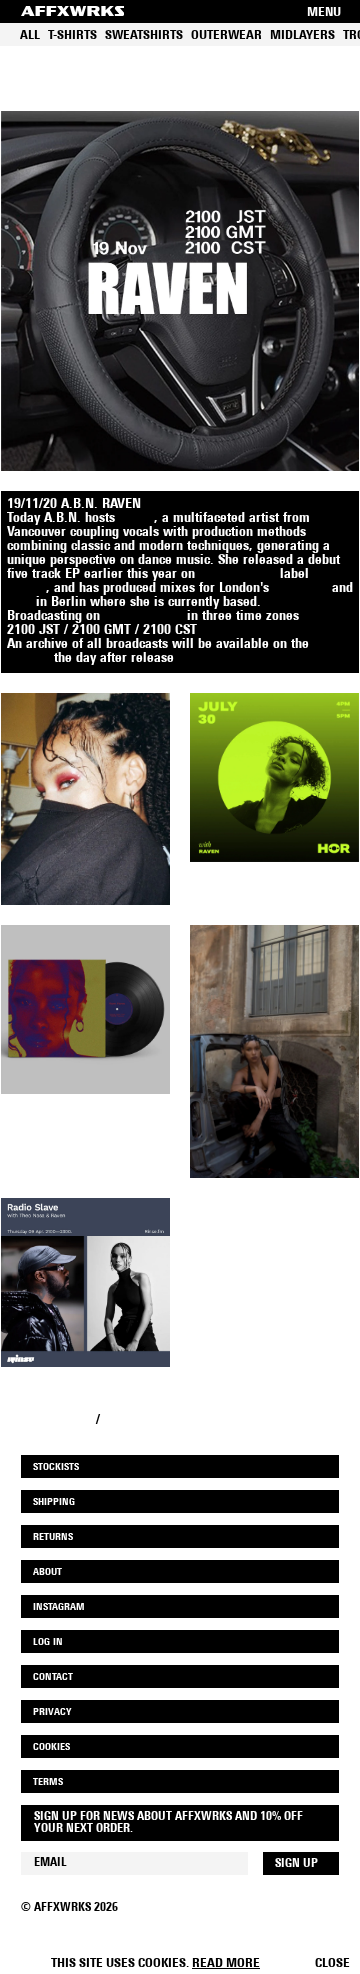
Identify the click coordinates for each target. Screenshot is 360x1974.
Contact (53, 1677)
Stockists (56, 1467)
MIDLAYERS (302, 35)
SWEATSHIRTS (144, 35)
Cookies (51, 1747)
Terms (48, 1782)
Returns (53, 1537)
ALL (30, 35)
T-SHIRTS (72, 35)
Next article (138, 1420)
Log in (48, 1642)
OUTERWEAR (226, 35)
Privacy (52, 1712)
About (47, 1572)
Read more (226, 1963)
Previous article (46, 1420)
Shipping (54, 1502)
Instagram (59, 1607)
